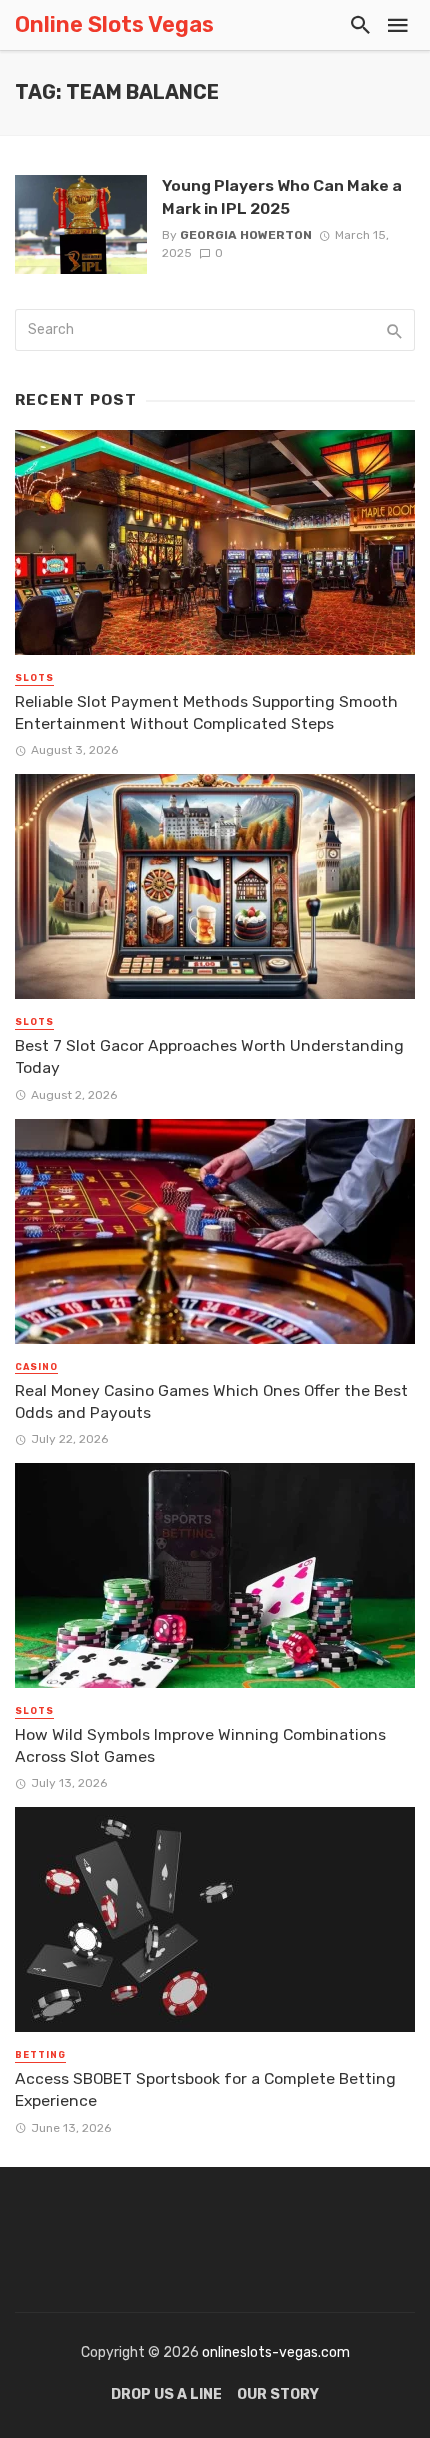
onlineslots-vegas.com (276, 2352)
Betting (40, 2055)
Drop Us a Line (166, 2394)
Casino (36, 1367)
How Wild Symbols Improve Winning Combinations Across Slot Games (200, 1745)
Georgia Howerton (246, 235)
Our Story (278, 2394)
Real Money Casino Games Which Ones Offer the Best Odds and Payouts (211, 1401)
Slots (34, 678)
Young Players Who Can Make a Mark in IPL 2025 (282, 196)
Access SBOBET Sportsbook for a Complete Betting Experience (205, 2089)
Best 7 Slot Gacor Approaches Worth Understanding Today (209, 1056)
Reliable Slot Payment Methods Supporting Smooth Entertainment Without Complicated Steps (206, 712)
